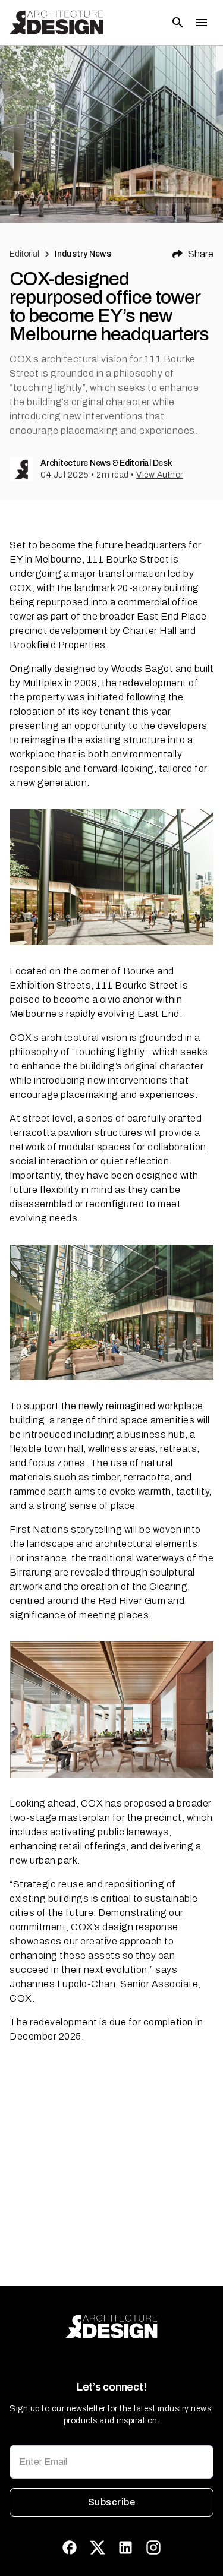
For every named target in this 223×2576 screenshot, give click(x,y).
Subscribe (111, 2502)
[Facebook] (70, 2547)
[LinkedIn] (125, 2547)
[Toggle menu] (202, 23)
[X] (98, 2547)
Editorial (24, 254)
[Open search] (178, 23)
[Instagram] (153, 2547)
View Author (160, 475)
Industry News (83, 254)
